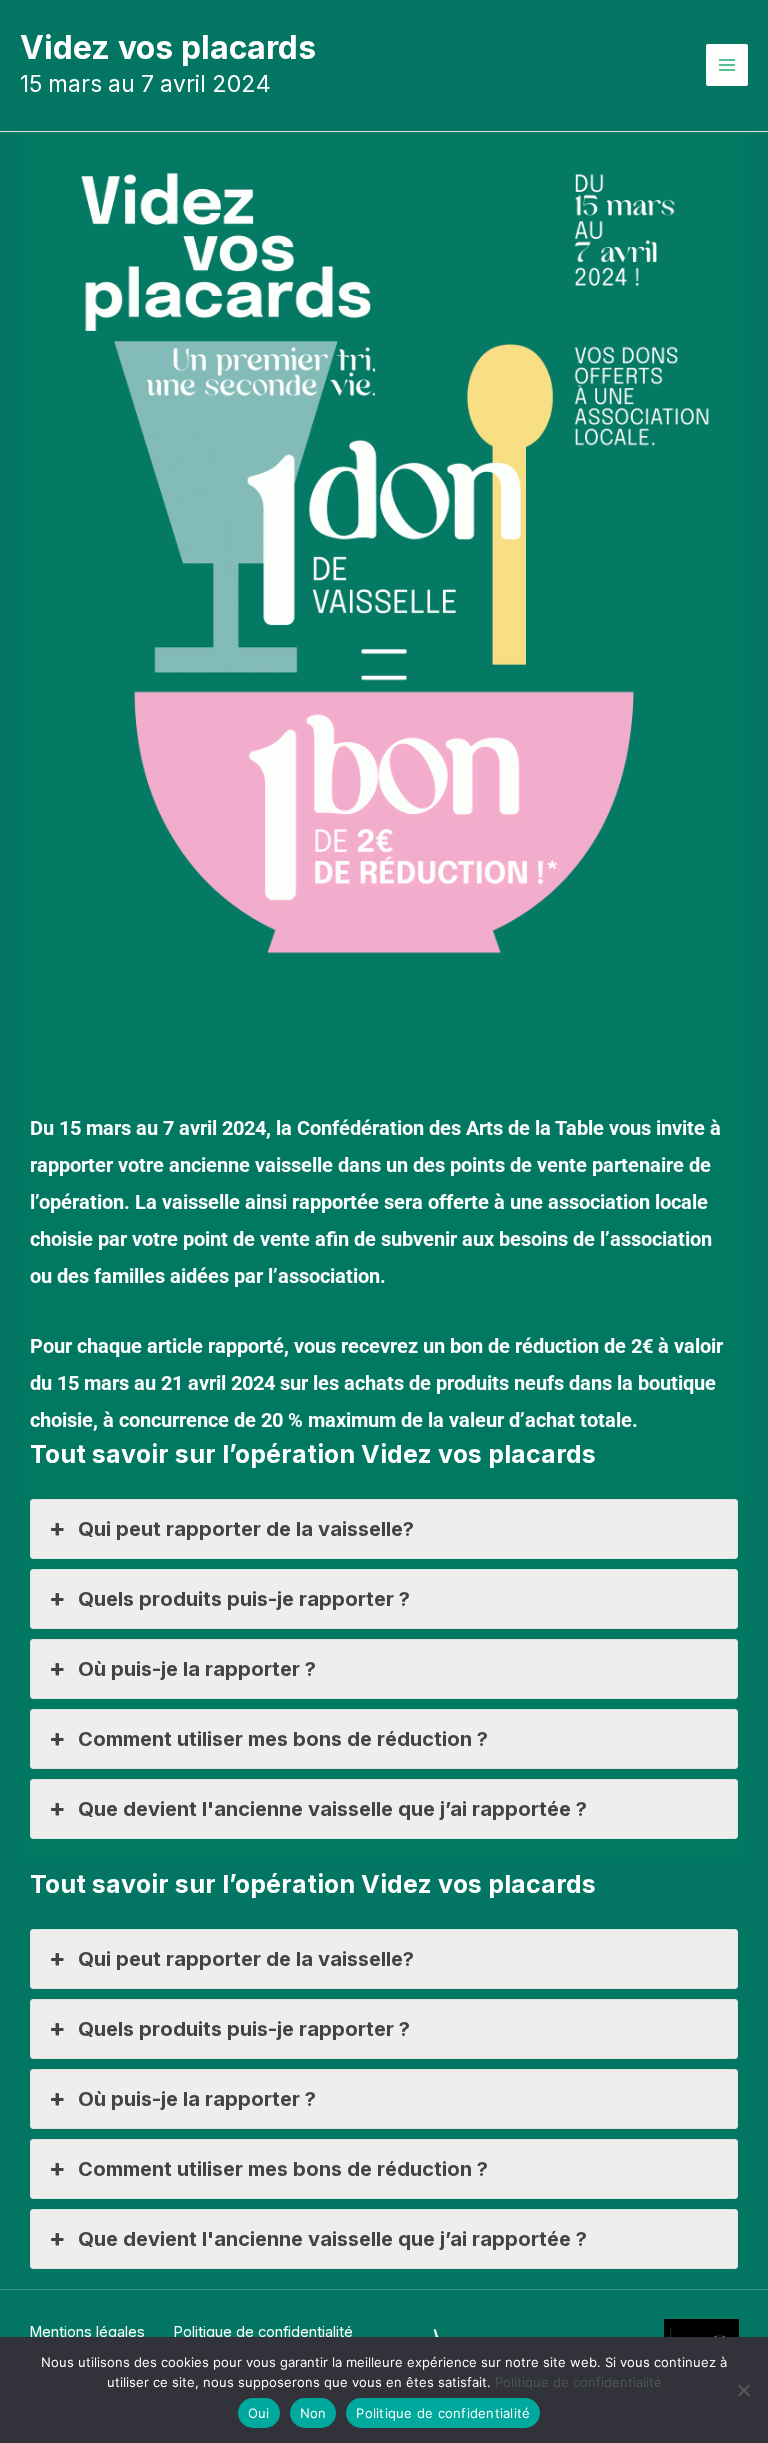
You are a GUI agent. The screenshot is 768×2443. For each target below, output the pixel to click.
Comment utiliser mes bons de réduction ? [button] (283, 1739)
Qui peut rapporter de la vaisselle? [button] (246, 1529)
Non (313, 2413)
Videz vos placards (168, 47)
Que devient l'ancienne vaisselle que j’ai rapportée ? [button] (332, 1809)
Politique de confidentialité (578, 2382)
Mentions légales (87, 2332)
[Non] (743, 2390)
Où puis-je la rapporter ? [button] (197, 1669)
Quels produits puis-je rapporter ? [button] (244, 1599)
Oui (259, 2413)
